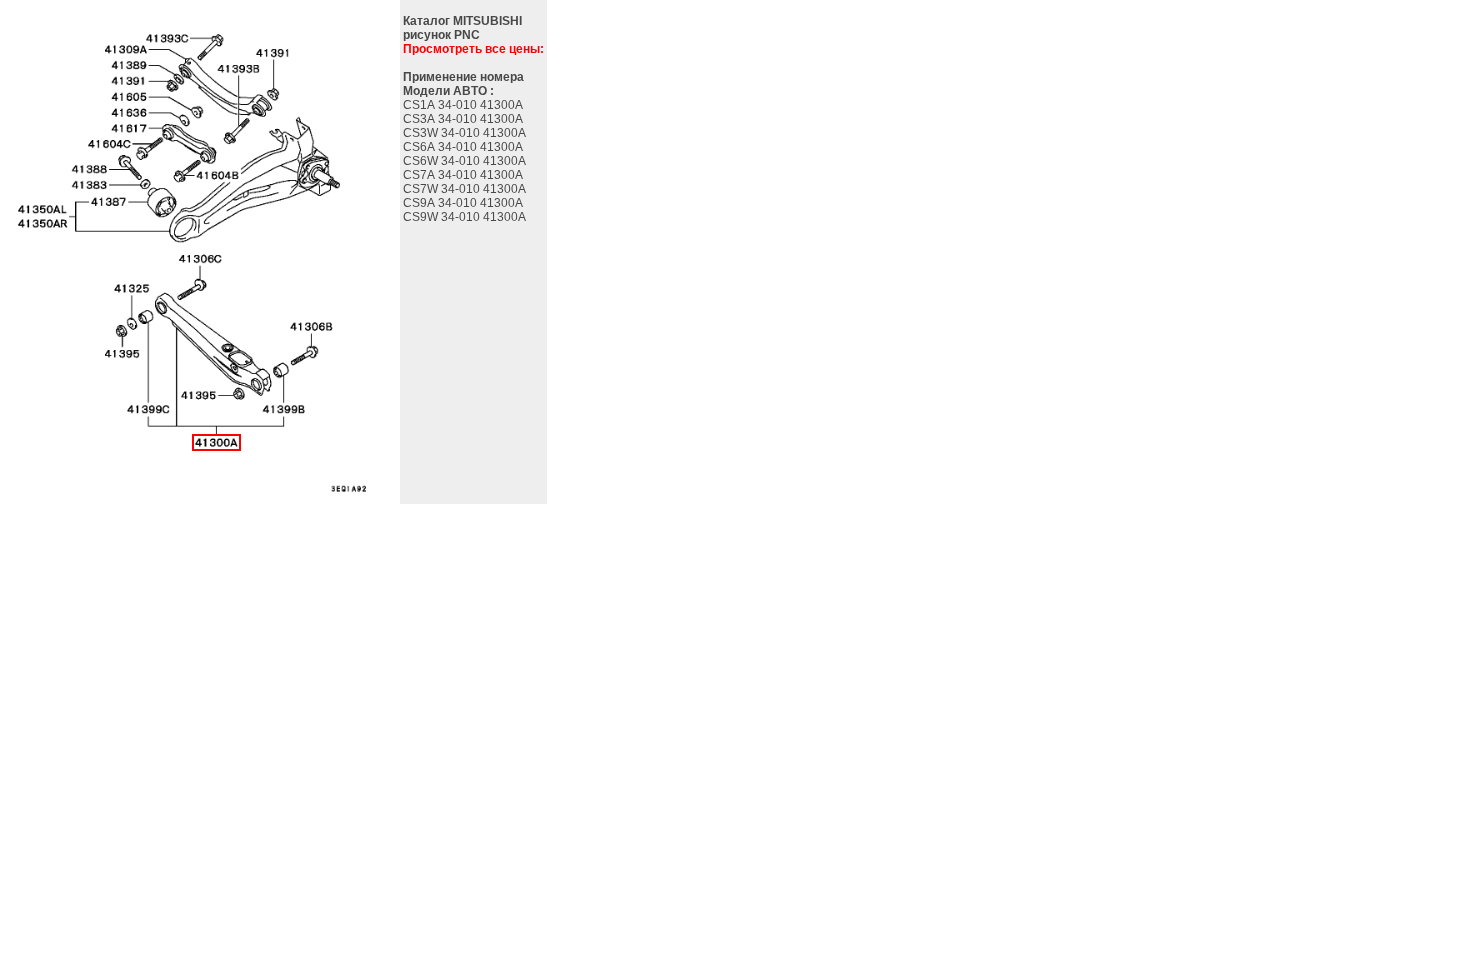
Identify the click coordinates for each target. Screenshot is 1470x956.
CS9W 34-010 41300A (466, 217)
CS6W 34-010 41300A (466, 161)
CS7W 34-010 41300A (466, 189)
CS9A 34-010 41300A (464, 203)
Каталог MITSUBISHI (462, 21)
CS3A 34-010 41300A (464, 119)
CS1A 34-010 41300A (464, 105)
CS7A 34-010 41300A (464, 175)
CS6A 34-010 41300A (464, 147)
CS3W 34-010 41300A (466, 133)
